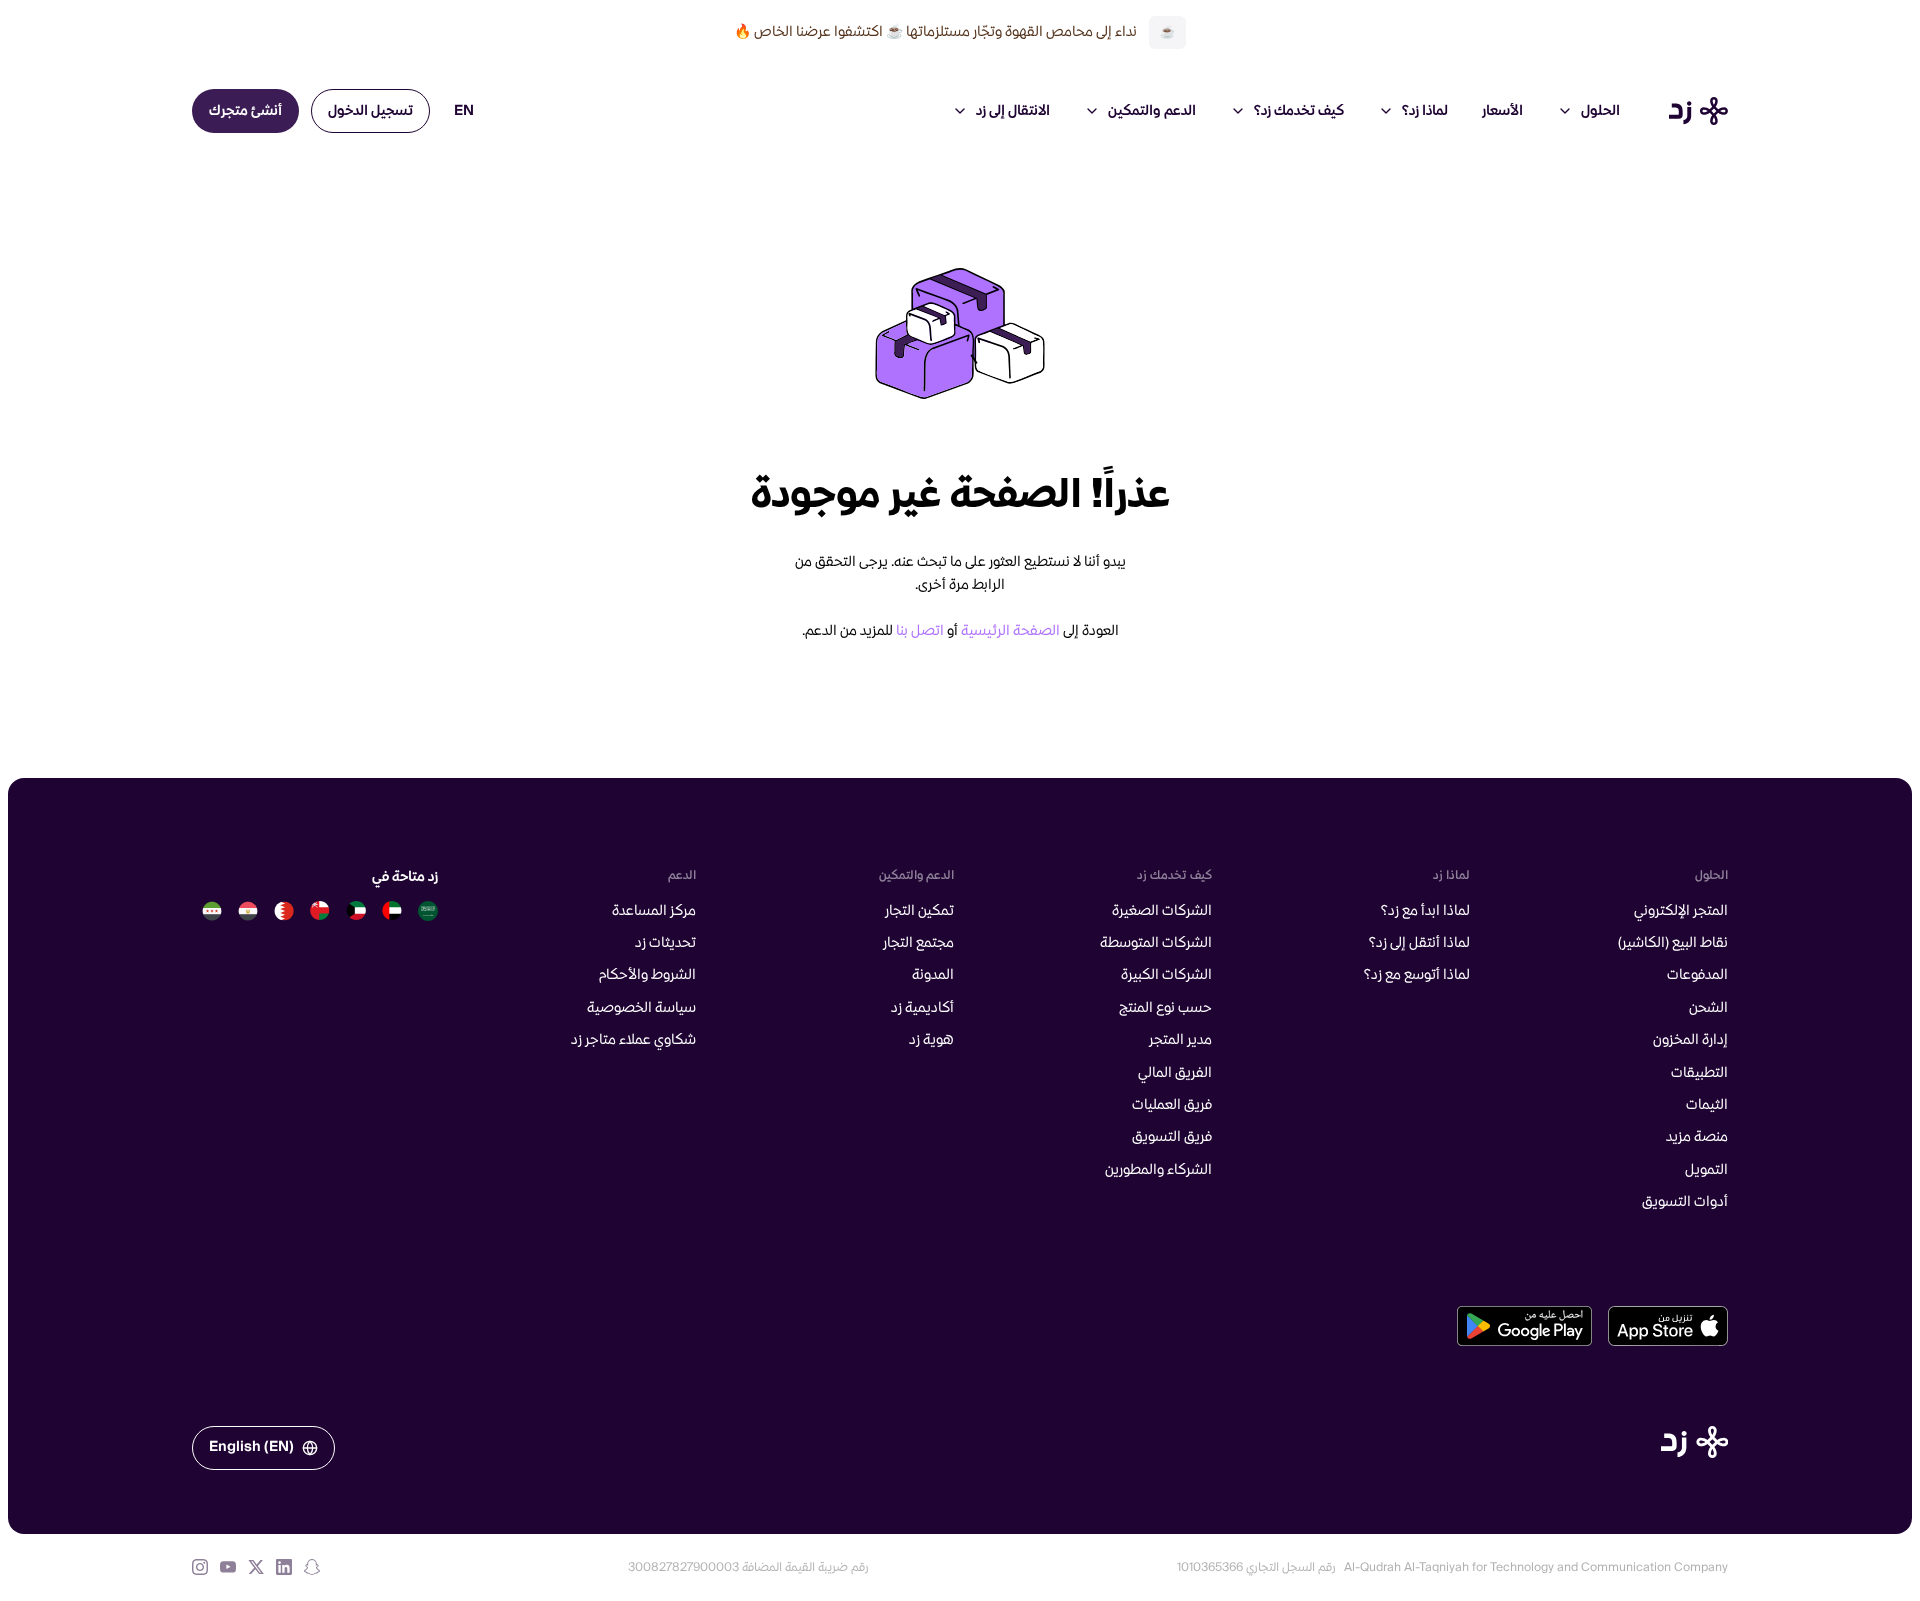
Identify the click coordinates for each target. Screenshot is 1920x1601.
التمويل (1706, 1170)
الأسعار (1502, 111)
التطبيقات (1699, 1073)
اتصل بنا (920, 631)
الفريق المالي (1175, 1073)
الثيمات (1707, 1105)
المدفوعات (1697, 975)
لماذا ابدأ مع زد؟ (1425, 911)
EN (464, 111)
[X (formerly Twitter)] (256, 1567)
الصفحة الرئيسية (1010, 631)
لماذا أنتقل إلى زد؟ (1419, 943)
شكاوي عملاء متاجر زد (633, 1040)
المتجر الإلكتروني (1681, 911)
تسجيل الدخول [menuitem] (370, 111)
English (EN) (251, 1447)
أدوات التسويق (1685, 1202)
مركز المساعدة (654, 911)
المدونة (933, 975)
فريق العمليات (1172, 1105)
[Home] (1698, 111)
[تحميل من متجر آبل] (1668, 1326)
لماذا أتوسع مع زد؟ (1417, 975)
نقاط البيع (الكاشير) (1673, 943)
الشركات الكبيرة (1166, 975)
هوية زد (931, 1040)
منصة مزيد (1697, 1137)
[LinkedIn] (284, 1567)
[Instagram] (200, 1567)
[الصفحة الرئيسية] (1694, 1442)
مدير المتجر (1180, 1040)
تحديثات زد (665, 943)
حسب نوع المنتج (1165, 1008)
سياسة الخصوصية (641, 1008)
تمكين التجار (919, 911)
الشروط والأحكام (647, 975)
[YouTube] (228, 1567)
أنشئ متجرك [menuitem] (245, 111)
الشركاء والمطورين (1158, 1170)
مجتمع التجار (918, 943)
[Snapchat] (312, 1567)
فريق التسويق (1172, 1137)
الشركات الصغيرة (1162, 911)
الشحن (1708, 1008)
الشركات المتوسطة (1156, 943)
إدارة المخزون (1690, 1040)
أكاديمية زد (922, 1008)
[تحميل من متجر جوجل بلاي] (1524, 1326)
